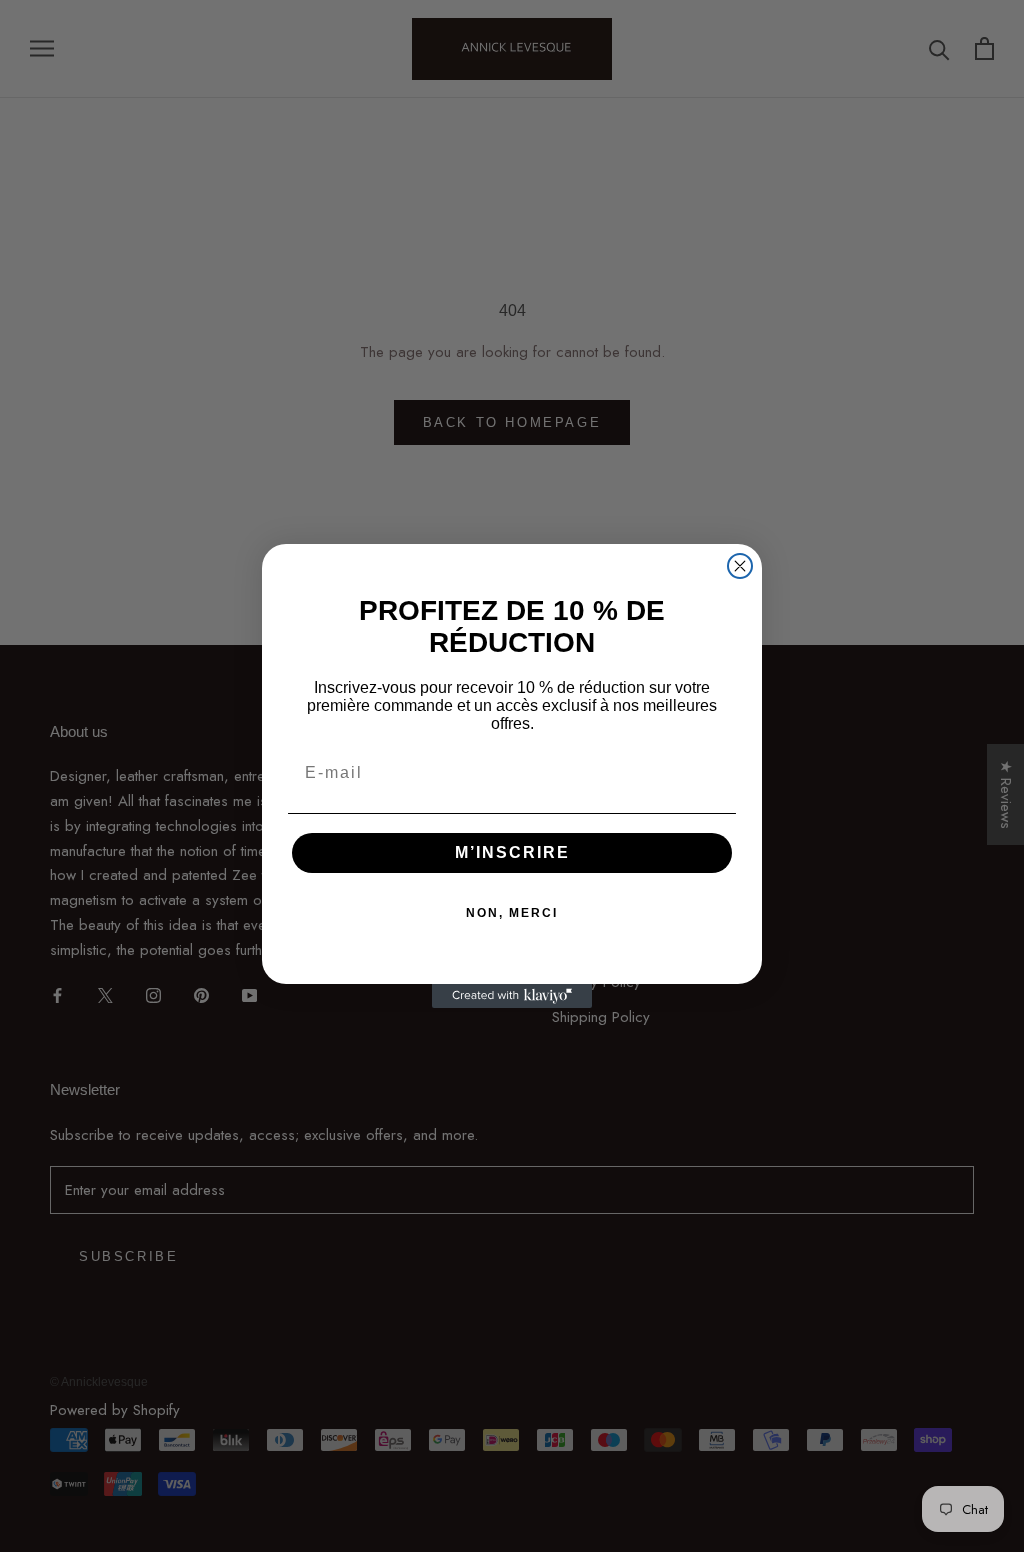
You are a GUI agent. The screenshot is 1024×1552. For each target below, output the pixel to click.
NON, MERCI (512, 913)
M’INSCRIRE (512, 852)
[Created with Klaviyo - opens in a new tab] (512, 996)
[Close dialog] (740, 566)
